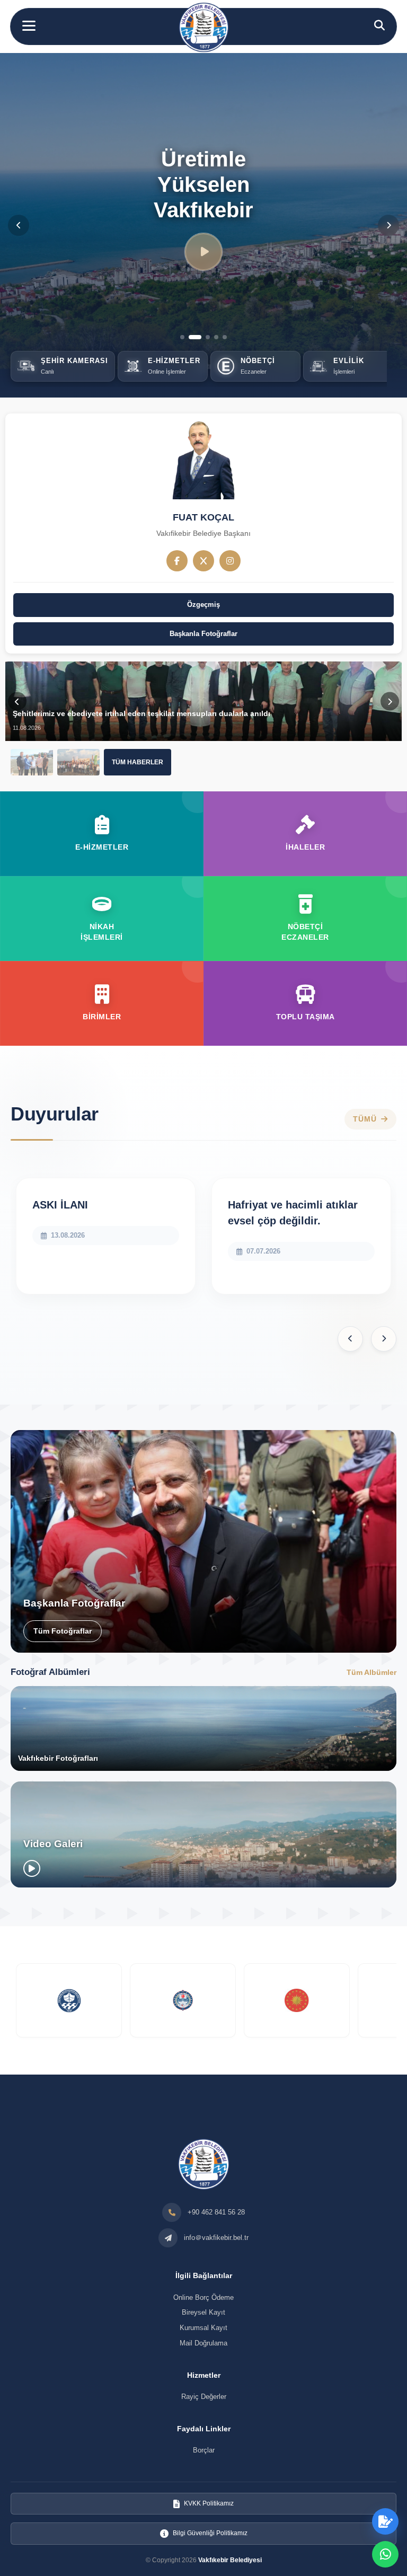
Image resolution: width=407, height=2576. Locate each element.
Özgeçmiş (203, 605)
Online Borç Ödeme (203, 2297)
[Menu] (29, 26)
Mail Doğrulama (203, 2343)
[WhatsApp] (385, 2554)
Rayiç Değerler (204, 2397)
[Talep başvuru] (385, 2521)
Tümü (365, 1119)
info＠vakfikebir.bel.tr (216, 2238)
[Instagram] (230, 561)
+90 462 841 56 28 (216, 2212)
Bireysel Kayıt (203, 2312)
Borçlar (204, 2450)
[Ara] (379, 25)
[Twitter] (203, 561)
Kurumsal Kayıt (203, 2328)
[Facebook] (177, 561)
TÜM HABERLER (138, 762)
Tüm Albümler (371, 1672)
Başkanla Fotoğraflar (203, 634)
